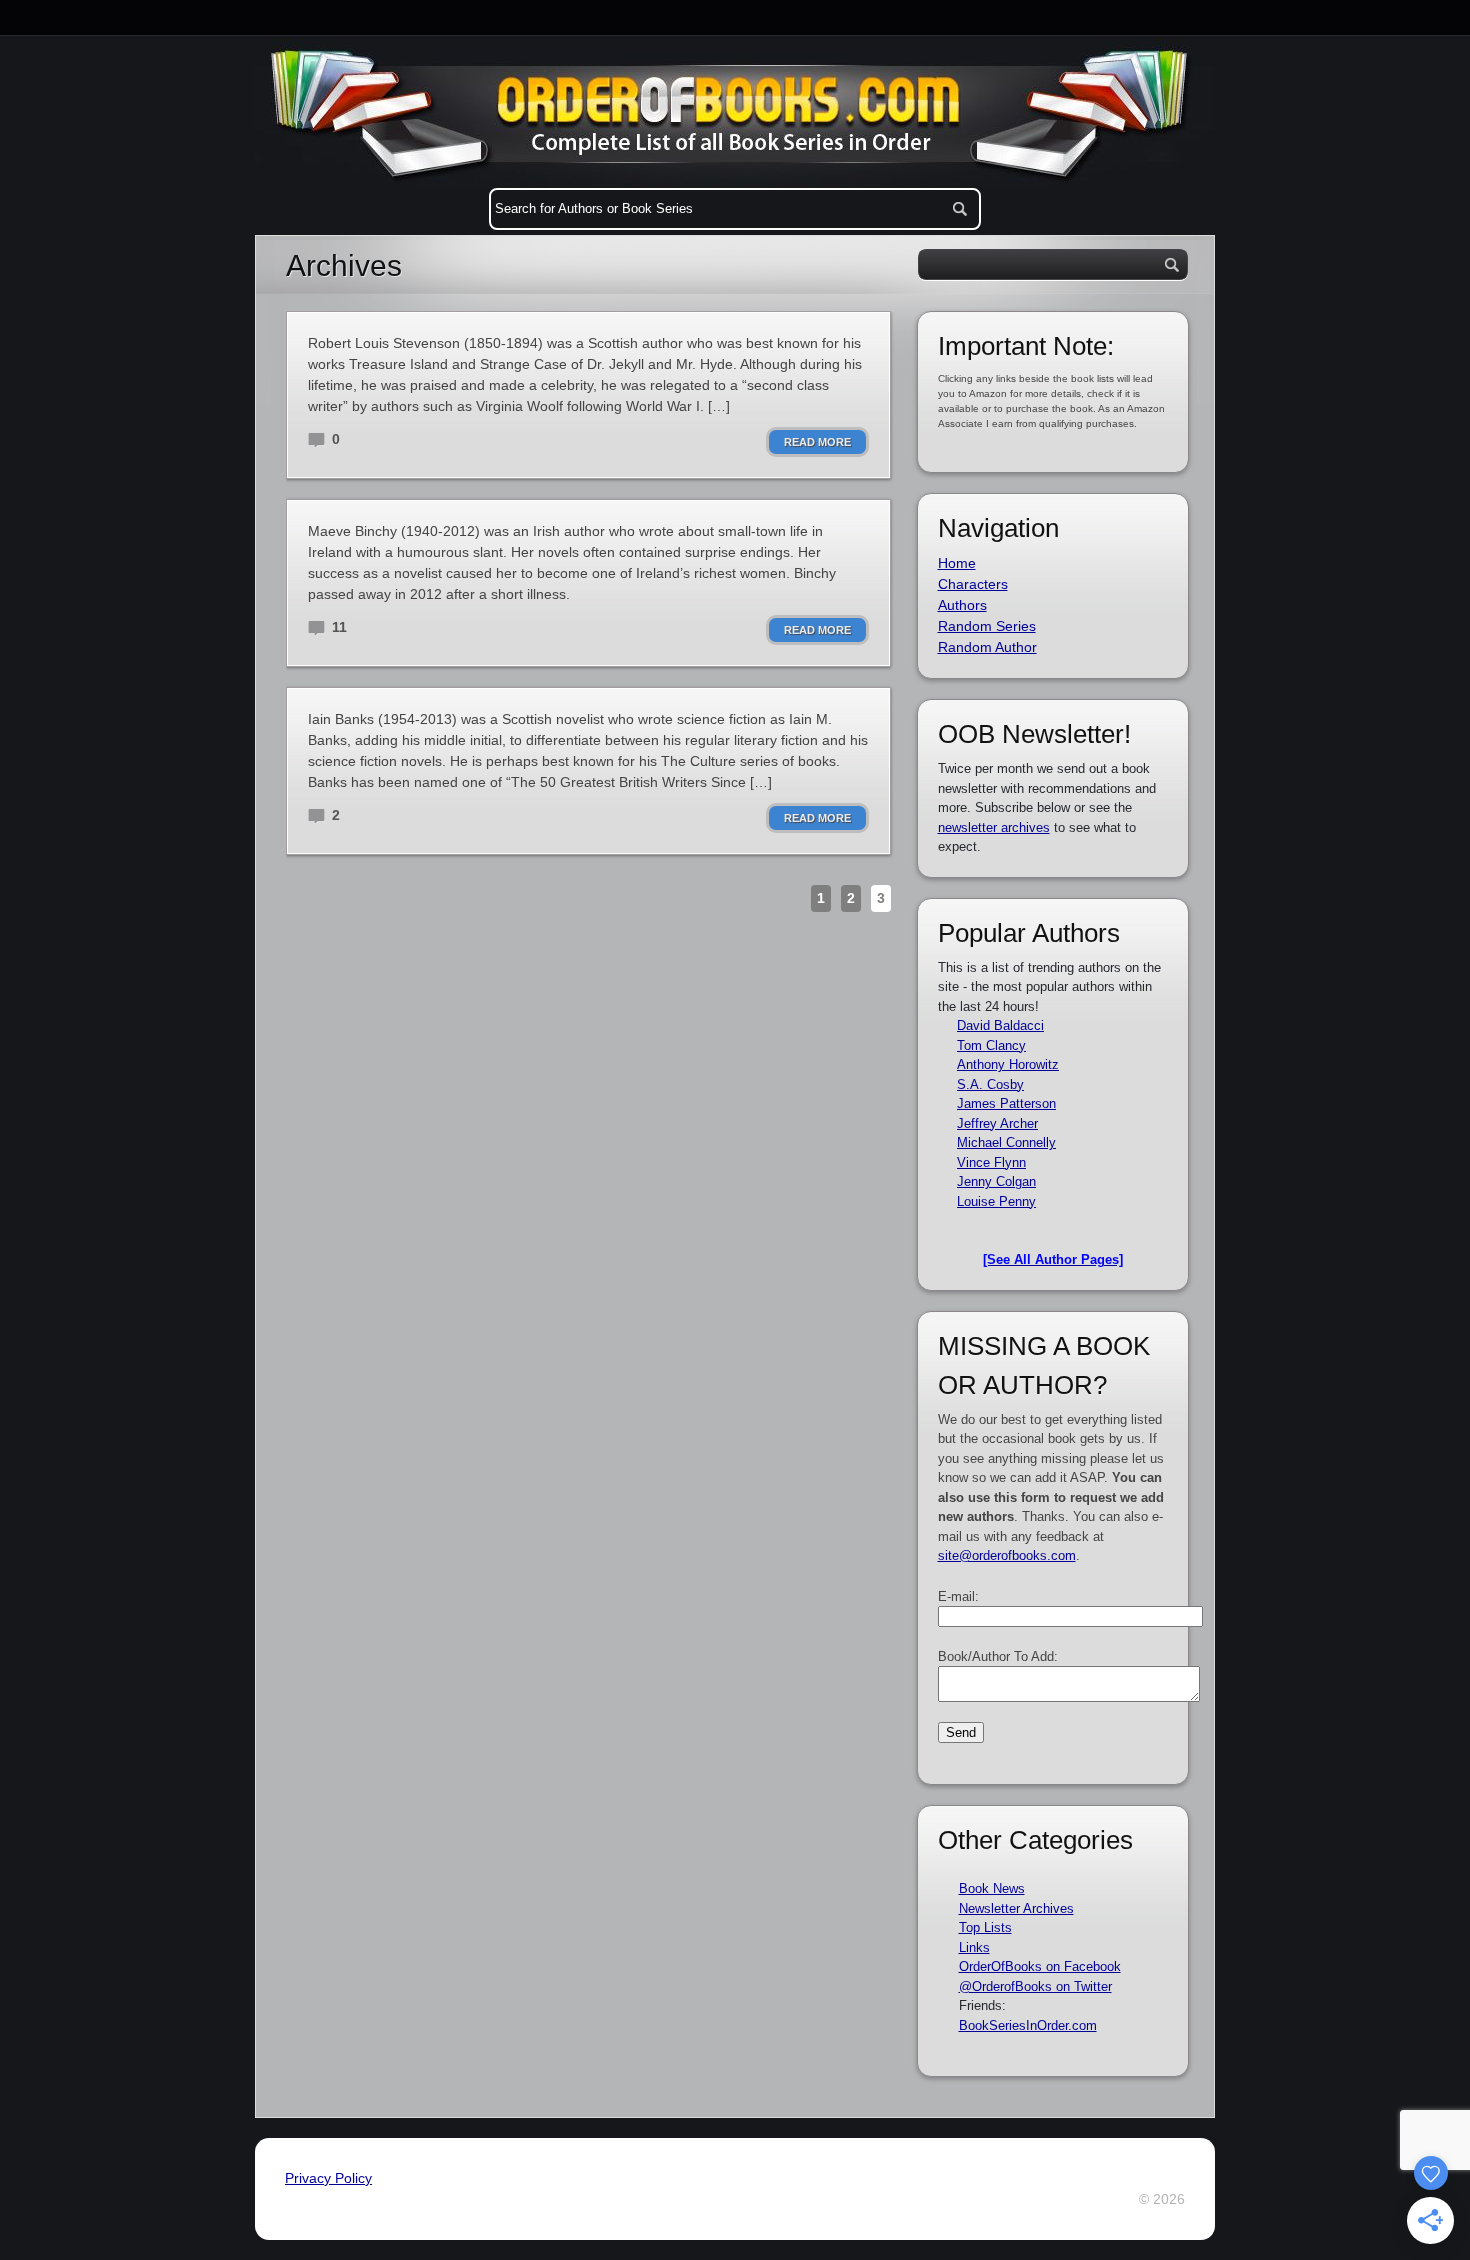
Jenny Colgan (996, 1181)
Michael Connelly (1006, 1142)
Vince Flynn (991, 1162)
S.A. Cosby (990, 1084)
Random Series (987, 626)
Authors (962, 605)
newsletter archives (994, 827)
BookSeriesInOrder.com (1028, 2025)
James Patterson (1006, 1103)
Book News (992, 1888)
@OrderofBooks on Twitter (1035, 1986)
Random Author (987, 647)
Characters (973, 584)
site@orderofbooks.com (1007, 1555)
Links (974, 1947)
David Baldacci (1000, 1025)
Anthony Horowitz (1008, 1064)
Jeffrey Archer (997, 1123)
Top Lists (985, 1927)
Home (957, 563)
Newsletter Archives (1016, 1908)
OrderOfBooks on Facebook (1040, 1966)
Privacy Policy (328, 2178)
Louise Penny (996, 1201)
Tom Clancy (991, 1045)
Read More (817, 442)
